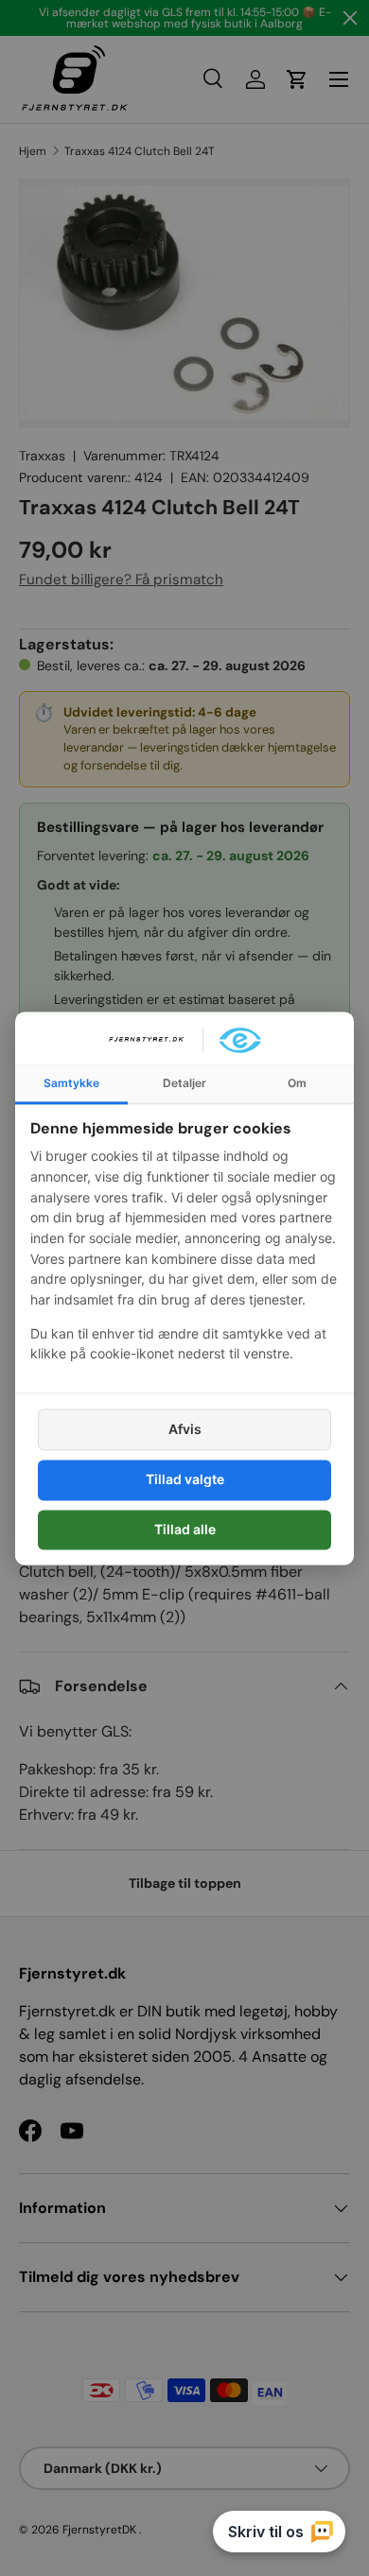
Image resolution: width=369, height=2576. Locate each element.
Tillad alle (185, 1529)
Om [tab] (297, 1083)
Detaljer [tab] (184, 1083)
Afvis (185, 1430)
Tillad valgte (185, 1480)
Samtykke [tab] (71, 1083)
